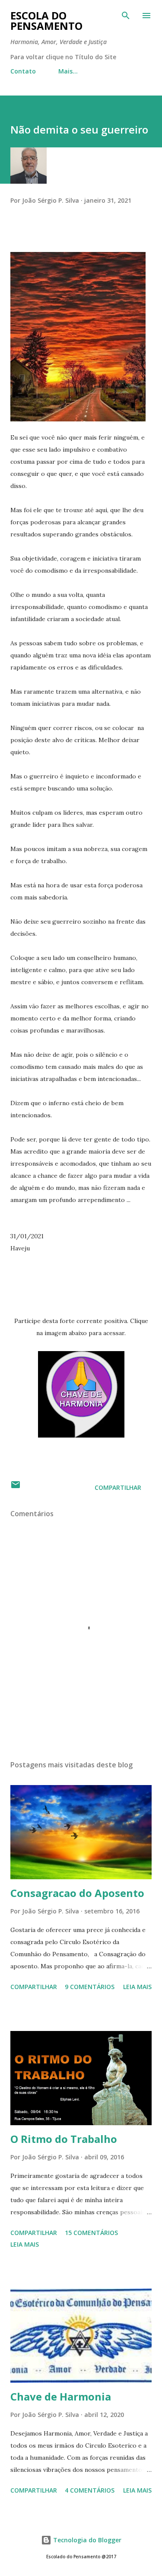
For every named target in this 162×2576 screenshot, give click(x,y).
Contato (23, 71)
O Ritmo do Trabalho (64, 2139)
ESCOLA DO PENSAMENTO (46, 21)
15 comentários (91, 2233)
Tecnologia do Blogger (86, 2540)
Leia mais (137, 1987)
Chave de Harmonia (61, 2396)
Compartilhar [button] (118, 1487)
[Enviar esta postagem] (16, 1487)
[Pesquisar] (126, 16)
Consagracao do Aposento (77, 1893)
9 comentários (90, 1987)
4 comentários (90, 2490)
